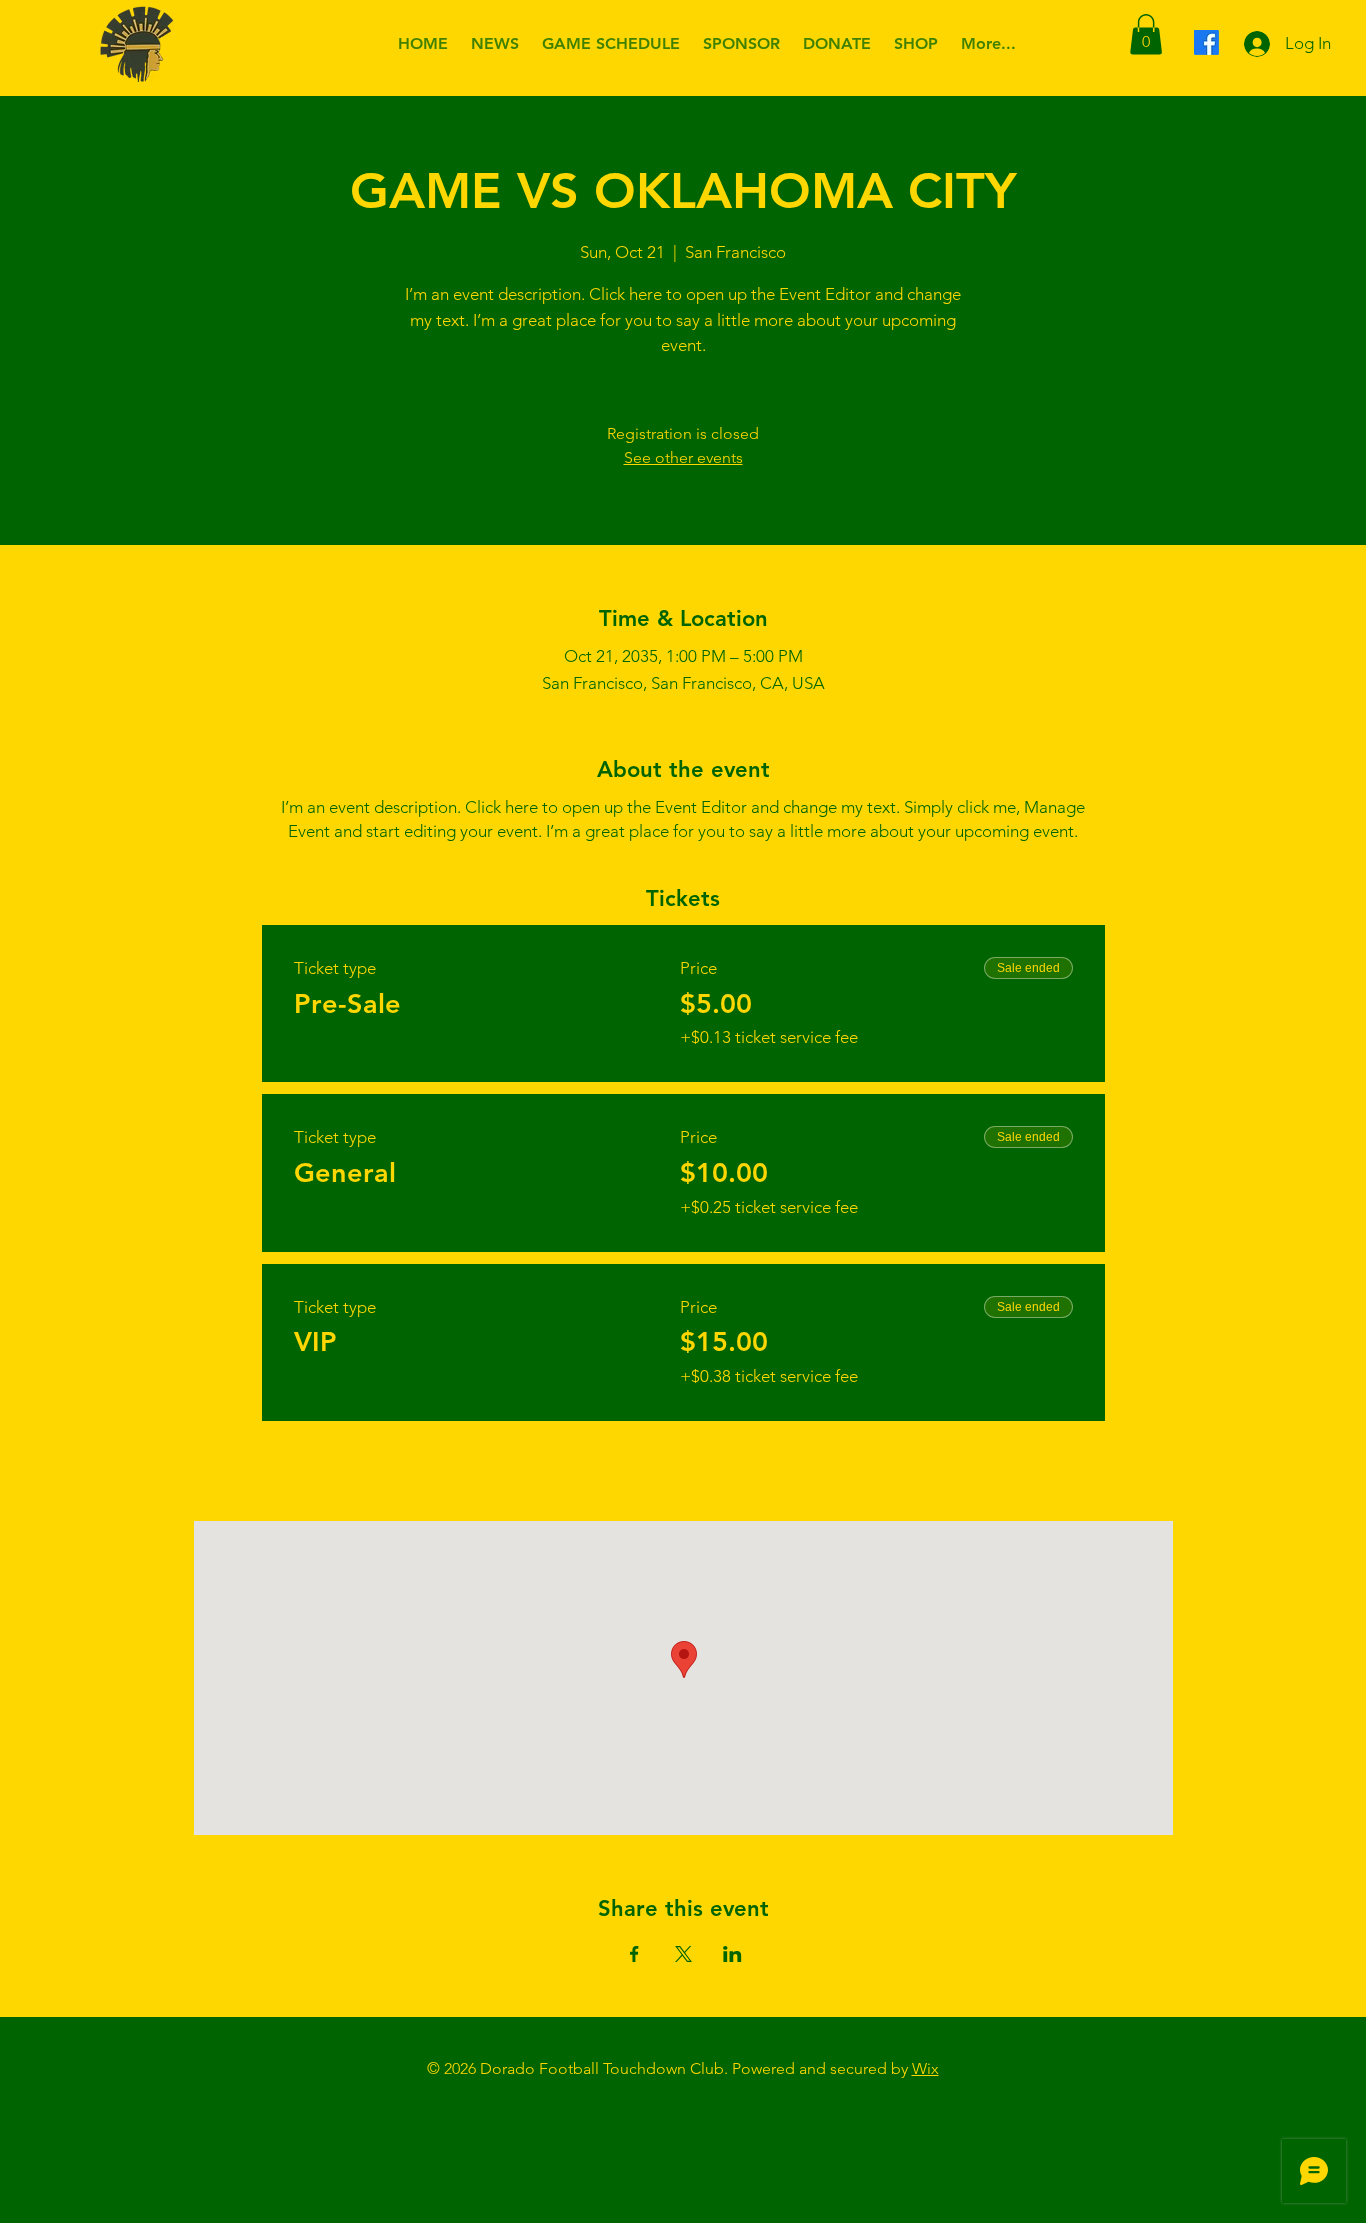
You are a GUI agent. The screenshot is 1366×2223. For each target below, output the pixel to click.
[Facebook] (1206, 42)
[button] (1146, 34)
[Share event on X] (683, 1954)
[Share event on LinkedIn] (732, 1954)
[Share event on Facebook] (634, 1954)
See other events (683, 457)
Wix (925, 2068)
